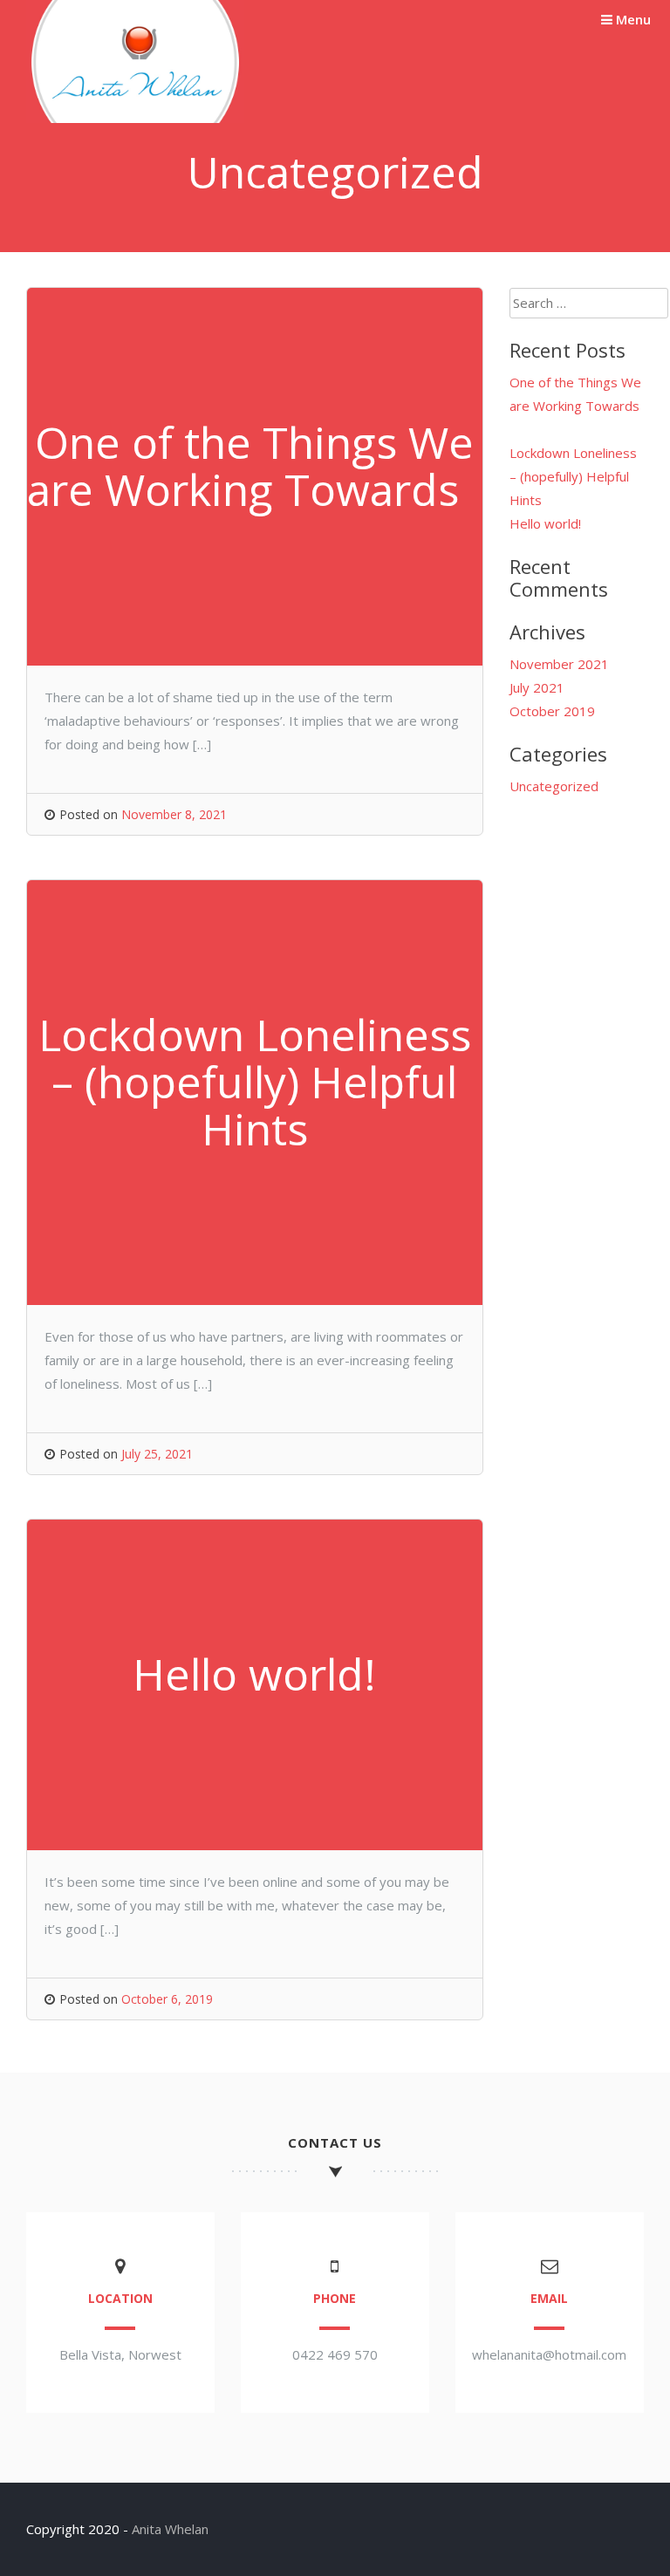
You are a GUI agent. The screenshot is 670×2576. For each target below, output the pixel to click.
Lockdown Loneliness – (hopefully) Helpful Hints (573, 476)
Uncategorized (554, 786)
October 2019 (552, 711)
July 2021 (537, 687)
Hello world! (545, 523)
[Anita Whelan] (135, 118)
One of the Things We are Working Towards (575, 406)
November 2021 (559, 664)
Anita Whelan (170, 2529)
